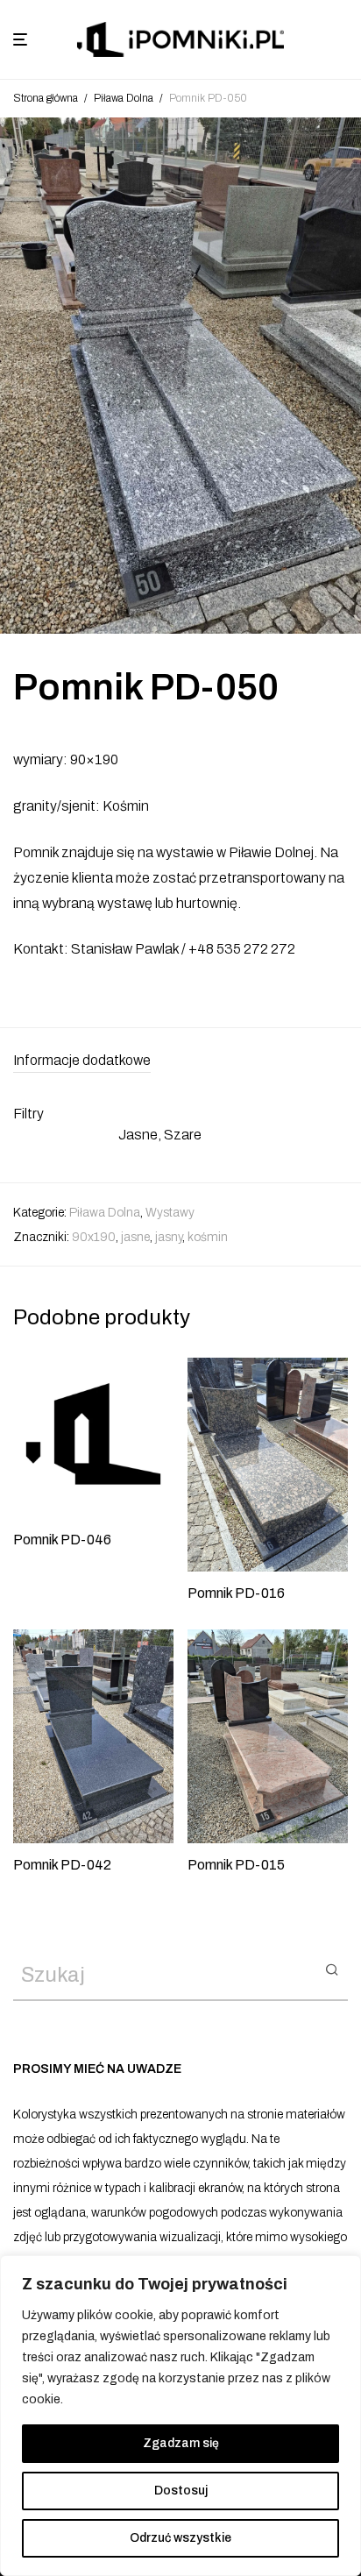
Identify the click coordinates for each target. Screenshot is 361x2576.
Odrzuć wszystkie (180, 2538)
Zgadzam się (181, 2443)
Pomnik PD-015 (236, 1865)
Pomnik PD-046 (62, 1540)
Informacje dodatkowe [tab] (82, 1060)
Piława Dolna (124, 98)
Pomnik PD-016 (236, 1593)
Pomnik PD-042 (62, 1865)
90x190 (94, 1237)
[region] (180, 2416)
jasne (135, 1237)
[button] (332, 1969)
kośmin (208, 1237)
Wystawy (170, 1213)
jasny (169, 1237)
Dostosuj (181, 2491)
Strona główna (46, 98)
